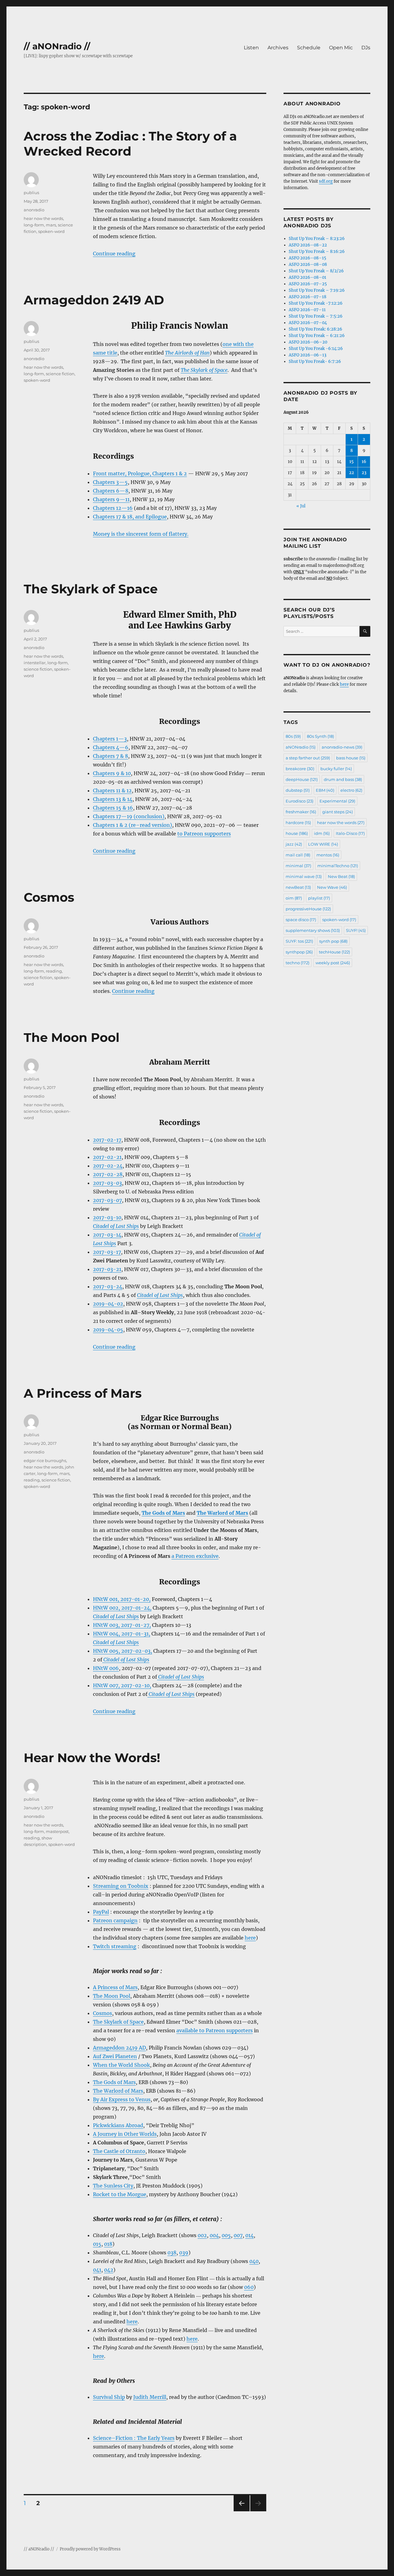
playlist (319, 898)
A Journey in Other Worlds (125, 2134)
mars (51, 225)
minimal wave (304, 876)
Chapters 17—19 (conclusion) (129, 816)
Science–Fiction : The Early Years (134, 2438)
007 (238, 2235)
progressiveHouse (308, 909)
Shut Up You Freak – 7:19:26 (317, 290)
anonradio (34, 210)
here (250, 1938)
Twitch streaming (115, 1946)
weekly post (333, 963)
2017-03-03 (107, 1183)
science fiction (60, 374)
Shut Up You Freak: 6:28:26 (316, 329)
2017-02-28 (108, 1174)
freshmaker (301, 812)
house (297, 833)
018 (108, 2244)
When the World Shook (121, 2065)
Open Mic (341, 48)
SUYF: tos (299, 941)
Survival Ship (109, 2397)
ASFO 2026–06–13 (308, 355)
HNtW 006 (106, 1668)
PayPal (101, 1912)
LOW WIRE (323, 844)
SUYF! (356, 930)
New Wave (332, 887)
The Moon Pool (72, 1037)
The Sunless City (113, 2186)
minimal (298, 866)
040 (254, 2261)
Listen (251, 48)
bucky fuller (336, 769)
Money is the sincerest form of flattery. (141, 534)
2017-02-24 (108, 1166)
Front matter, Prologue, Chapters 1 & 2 (140, 473)
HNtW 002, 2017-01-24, (122, 1608)
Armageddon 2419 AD (94, 300)
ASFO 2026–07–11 (307, 310)
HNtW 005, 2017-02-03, (123, 1651)
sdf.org (326, 181)
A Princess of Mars (83, 1393)
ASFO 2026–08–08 (308, 264)
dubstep (298, 790)
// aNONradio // (57, 46)
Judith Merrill (150, 2397)
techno (298, 963)
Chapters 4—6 (111, 747)
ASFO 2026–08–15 (308, 258)
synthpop (299, 952)
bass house (351, 758)
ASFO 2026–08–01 (308, 277)
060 (249, 2287)
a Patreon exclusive (195, 1556)
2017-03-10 (107, 1217)
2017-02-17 (107, 1140)
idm (322, 833)
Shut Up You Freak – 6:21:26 (317, 336)
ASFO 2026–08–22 (308, 245)
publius (31, 193)
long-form (34, 225)
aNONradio (301, 747)
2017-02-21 (107, 1157)
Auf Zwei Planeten (115, 2056)
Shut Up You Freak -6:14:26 (316, 349)
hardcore (298, 823)
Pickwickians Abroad (118, 2125)
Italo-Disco (350, 833)
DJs (366, 48)
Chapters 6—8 (111, 491)
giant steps (338, 812)
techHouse (334, 952)
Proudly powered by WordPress (90, 2549)
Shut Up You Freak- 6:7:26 (315, 362)
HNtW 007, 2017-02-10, (122, 1685)
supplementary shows (313, 930)
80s (293, 736)
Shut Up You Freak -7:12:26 (316, 303)
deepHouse (302, 779)
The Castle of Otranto (119, 2151)
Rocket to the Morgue (120, 2194)
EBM (325, 790)
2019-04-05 (108, 1330)
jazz (294, 844)
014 (249, 2235)
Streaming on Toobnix (121, 1886)
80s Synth (320, 736)
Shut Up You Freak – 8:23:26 (317, 239)
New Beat (341, 876)
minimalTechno (338, 866)
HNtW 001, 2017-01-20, (122, 1599)
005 (226, 2235)
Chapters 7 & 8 (111, 756)
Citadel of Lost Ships (126, 1660)
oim (294, 898)
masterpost (57, 1831)
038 (172, 2253)
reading (54, 971)
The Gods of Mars (114, 2082)
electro (351, 790)
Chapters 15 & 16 (113, 808)
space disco (301, 920)
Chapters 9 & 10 (112, 773)
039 (184, 2253)
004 (214, 2235)
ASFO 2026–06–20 (308, 342)
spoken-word (51, 231)
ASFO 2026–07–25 (308, 284)
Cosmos (49, 897)
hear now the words (43, 218)
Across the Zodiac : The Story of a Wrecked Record (130, 144)
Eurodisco (300, 801)
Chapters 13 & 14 (113, 799)
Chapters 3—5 (110, 482)
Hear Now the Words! (92, 1758)
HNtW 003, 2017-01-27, (122, 1625)
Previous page (241, 2511)
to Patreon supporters (204, 834)
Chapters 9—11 (111, 499)
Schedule (309, 48)
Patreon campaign (115, 1920)
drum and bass (343, 779)
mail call (298, 855)
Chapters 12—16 (113, 508)
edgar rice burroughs (45, 1461)
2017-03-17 (107, 1252)
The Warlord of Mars (118, 2091)
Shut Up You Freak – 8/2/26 (316, 271)
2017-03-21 (107, 1269)
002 (202, 2235)
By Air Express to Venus (122, 2099)
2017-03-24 (108, 1286)
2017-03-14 (107, 1235)
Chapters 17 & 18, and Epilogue (130, 517)
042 (109, 2270)
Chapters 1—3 (110, 739)
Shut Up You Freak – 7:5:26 (316, 316)
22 (352, 473)
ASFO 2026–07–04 (308, 323)
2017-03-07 (107, 1200)
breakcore (300, 769)
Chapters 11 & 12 (112, 790)
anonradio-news (342, 747)
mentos (328, 855)
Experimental (337, 801)
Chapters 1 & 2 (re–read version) (133, 825)
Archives (278, 48)
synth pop (333, 941)
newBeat (298, 887)
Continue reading (114, 254)
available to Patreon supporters (215, 2030)
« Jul (301, 506)
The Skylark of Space (91, 589)
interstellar (35, 663)
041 (97, 2270)
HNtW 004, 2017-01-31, (122, 1634)
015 (97, 2244)
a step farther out (308, 758)
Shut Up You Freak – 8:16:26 (317, 252)
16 (364, 462)
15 (352, 462)
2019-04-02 (108, 1304)
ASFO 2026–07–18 (308, 297)
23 (364, 473)
